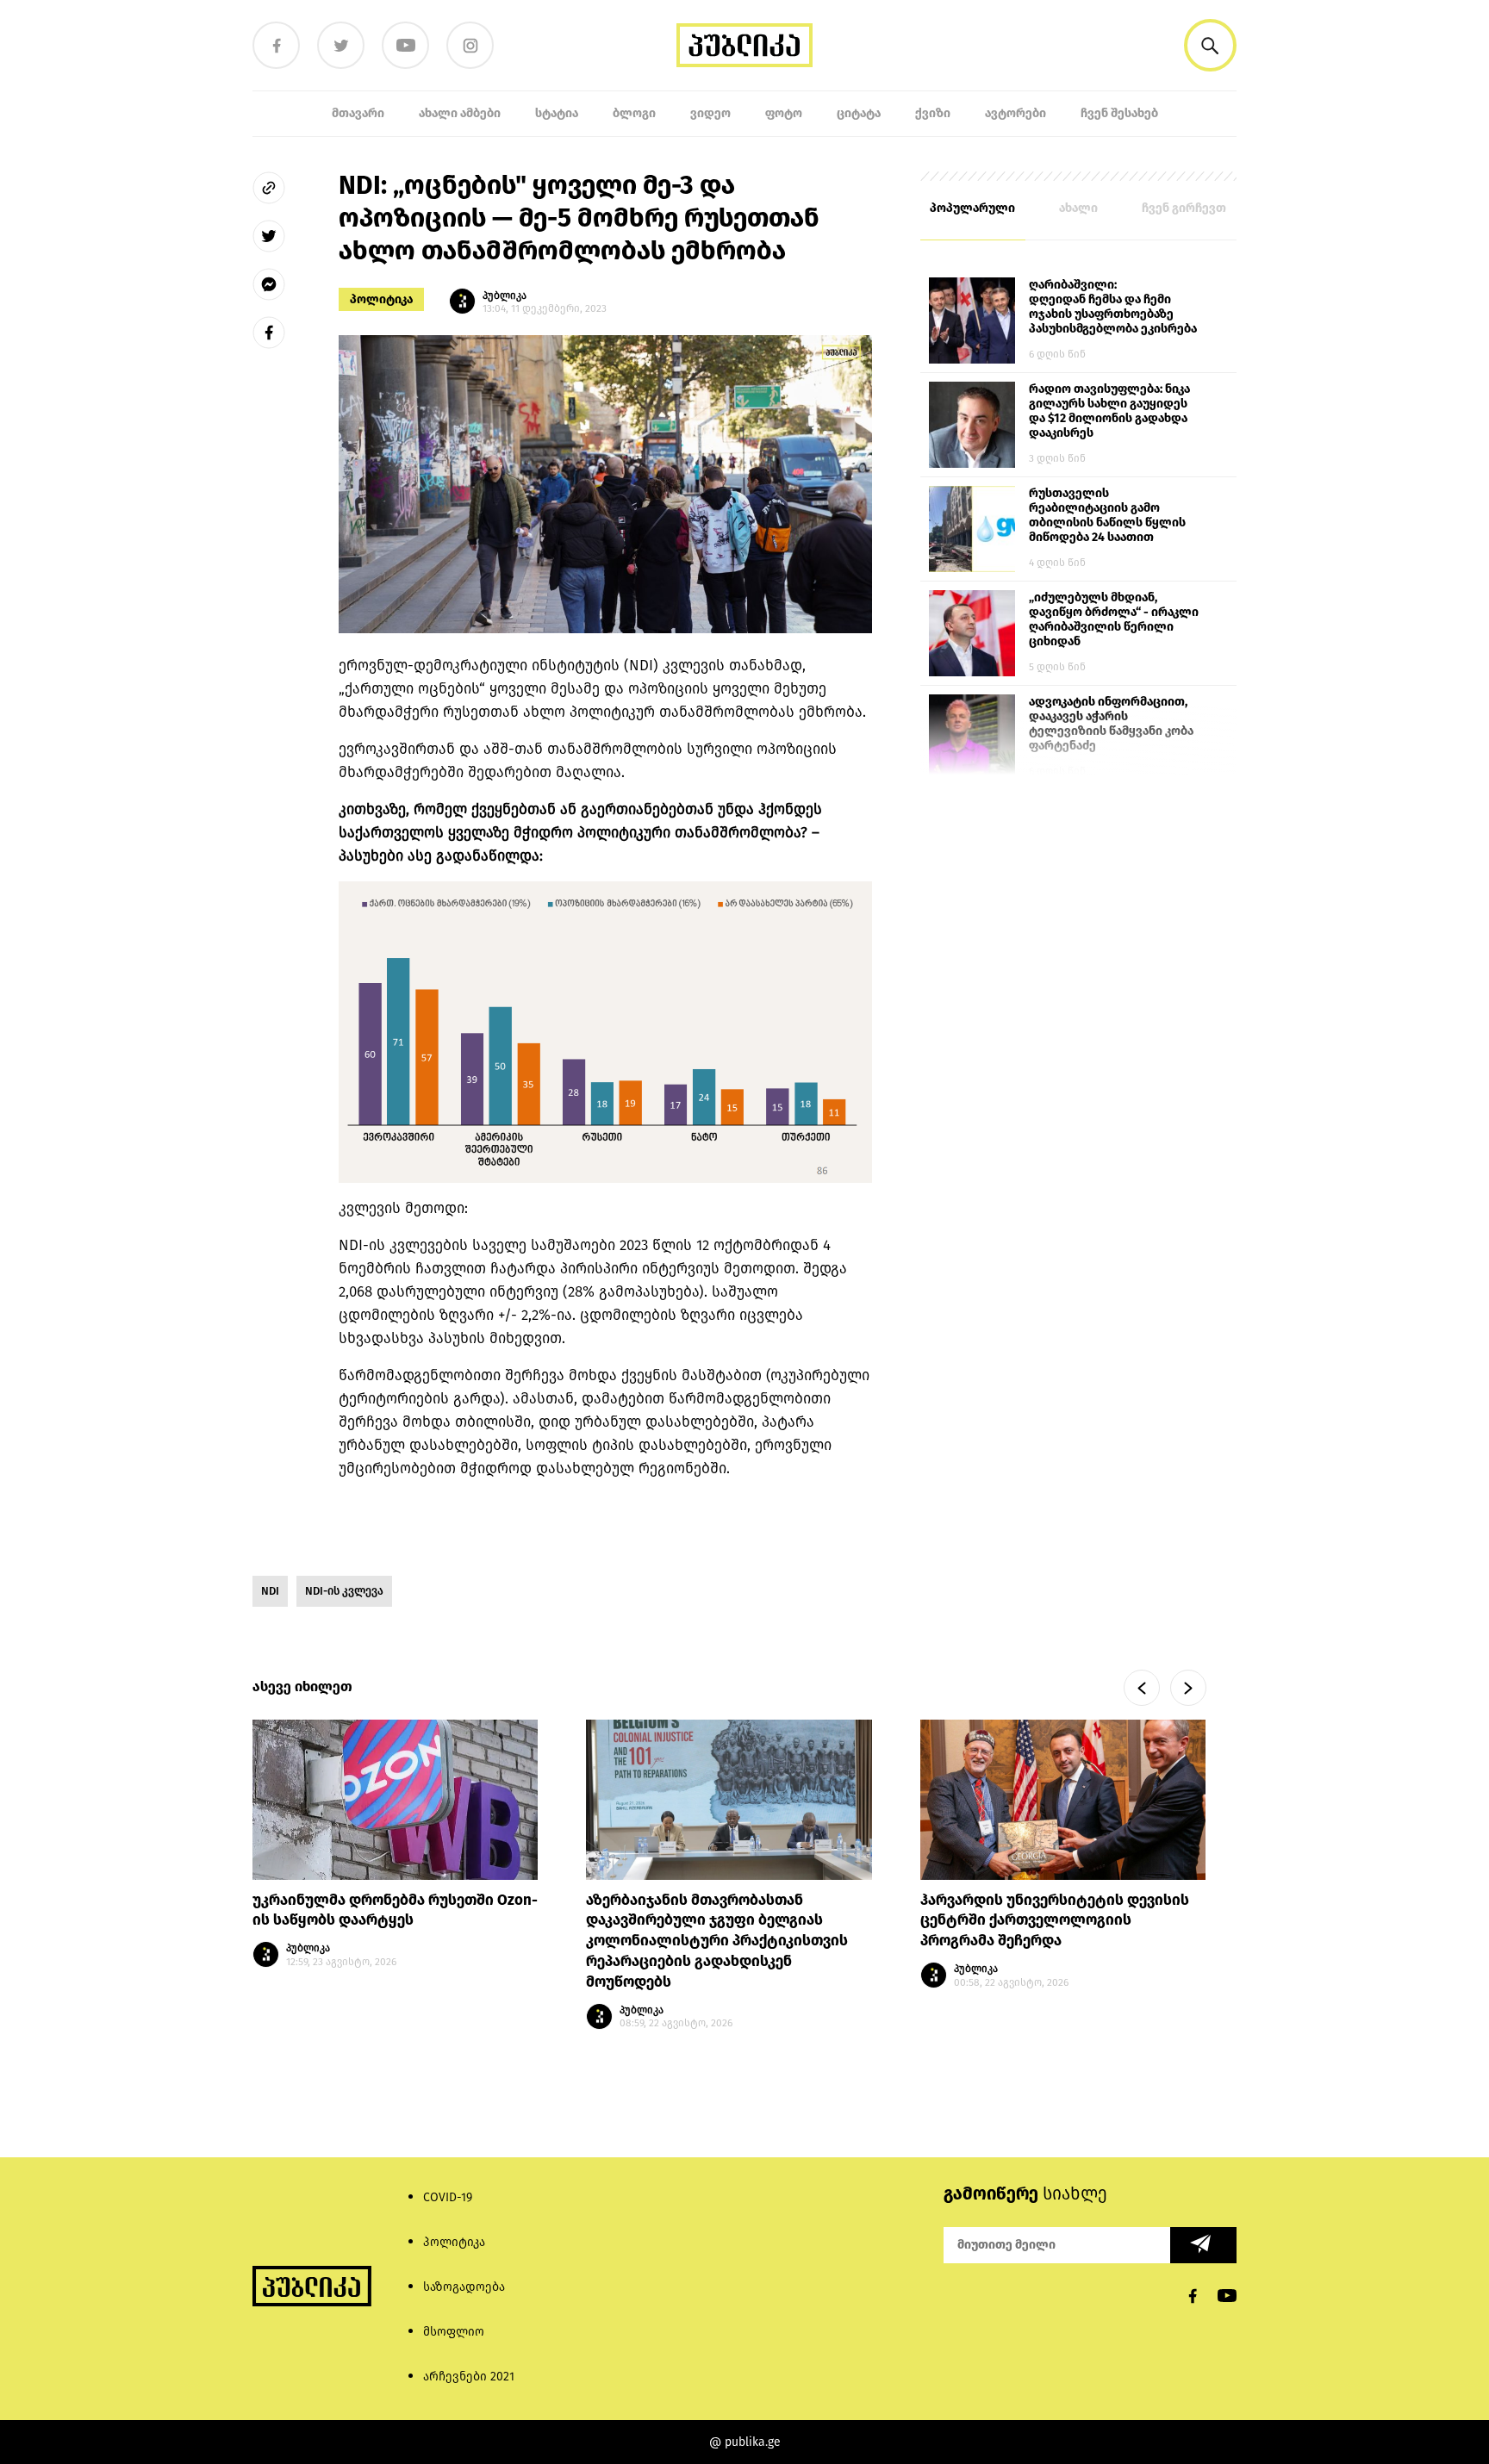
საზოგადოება (464, 2287)
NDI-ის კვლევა (344, 1591)
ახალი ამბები (460, 113)
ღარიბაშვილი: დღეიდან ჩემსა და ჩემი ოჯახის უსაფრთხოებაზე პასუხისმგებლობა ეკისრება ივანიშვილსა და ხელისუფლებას (1113, 308)
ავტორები (1016, 113)
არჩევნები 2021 (469, 2377)
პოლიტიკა (381, 299)
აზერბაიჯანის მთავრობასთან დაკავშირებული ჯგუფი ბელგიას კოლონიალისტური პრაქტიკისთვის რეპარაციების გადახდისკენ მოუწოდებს (717, 1941)
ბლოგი (634, 113)
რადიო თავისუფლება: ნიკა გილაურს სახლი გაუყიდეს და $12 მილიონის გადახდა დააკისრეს (1109, 411)
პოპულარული (972, 208)
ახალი (1078, 208)
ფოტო (784, 113)
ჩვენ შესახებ (1119, 113)
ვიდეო (710, 113)
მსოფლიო (454, 2332)
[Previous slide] (1142, 1688)
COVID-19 (448, 2197)
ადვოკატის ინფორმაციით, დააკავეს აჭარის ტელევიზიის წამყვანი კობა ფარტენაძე (1111, 724)
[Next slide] (1188, 1688)
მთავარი (358, 113)
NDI (270, 1591)
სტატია (557, 113)
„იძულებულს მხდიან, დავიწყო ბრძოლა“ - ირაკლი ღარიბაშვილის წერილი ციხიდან (1114, 619)
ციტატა (859, 113)
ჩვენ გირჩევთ (1184, 208)
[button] (1210, 45)
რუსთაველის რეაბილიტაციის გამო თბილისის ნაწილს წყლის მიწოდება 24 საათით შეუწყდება (1107, 516)
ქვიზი (933, 113)
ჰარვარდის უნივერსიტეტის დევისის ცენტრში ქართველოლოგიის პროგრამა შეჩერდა (1055, 1921)
